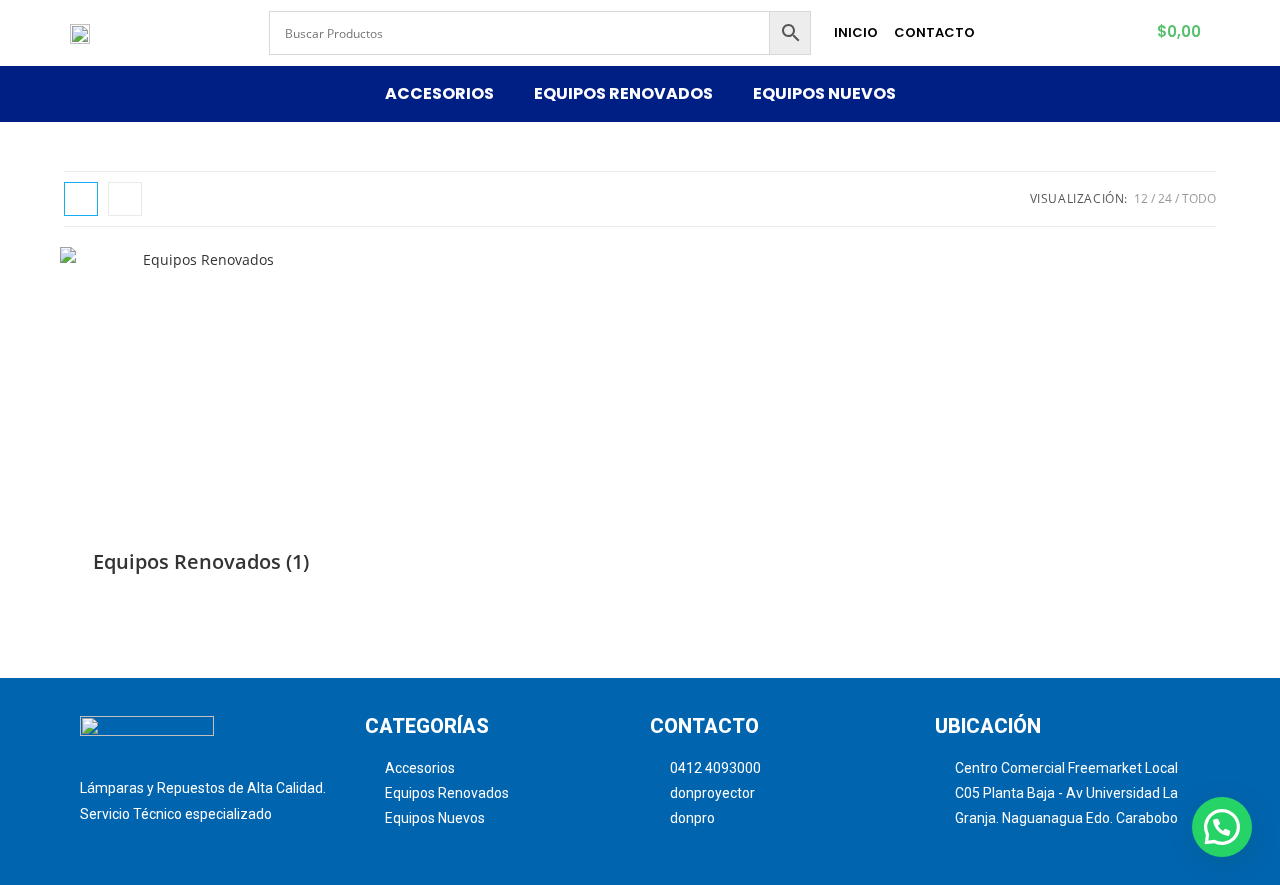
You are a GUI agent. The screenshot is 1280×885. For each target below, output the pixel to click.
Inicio (856, 32)
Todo (1199, 198)
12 (1141, 198)
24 (1165, 198)
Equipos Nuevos (824, 93)
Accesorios (439, 93)
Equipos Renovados (623, 93)
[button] (1222, 827)
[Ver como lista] (125, 199)
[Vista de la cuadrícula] (81, 199)
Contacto (934, 32)
